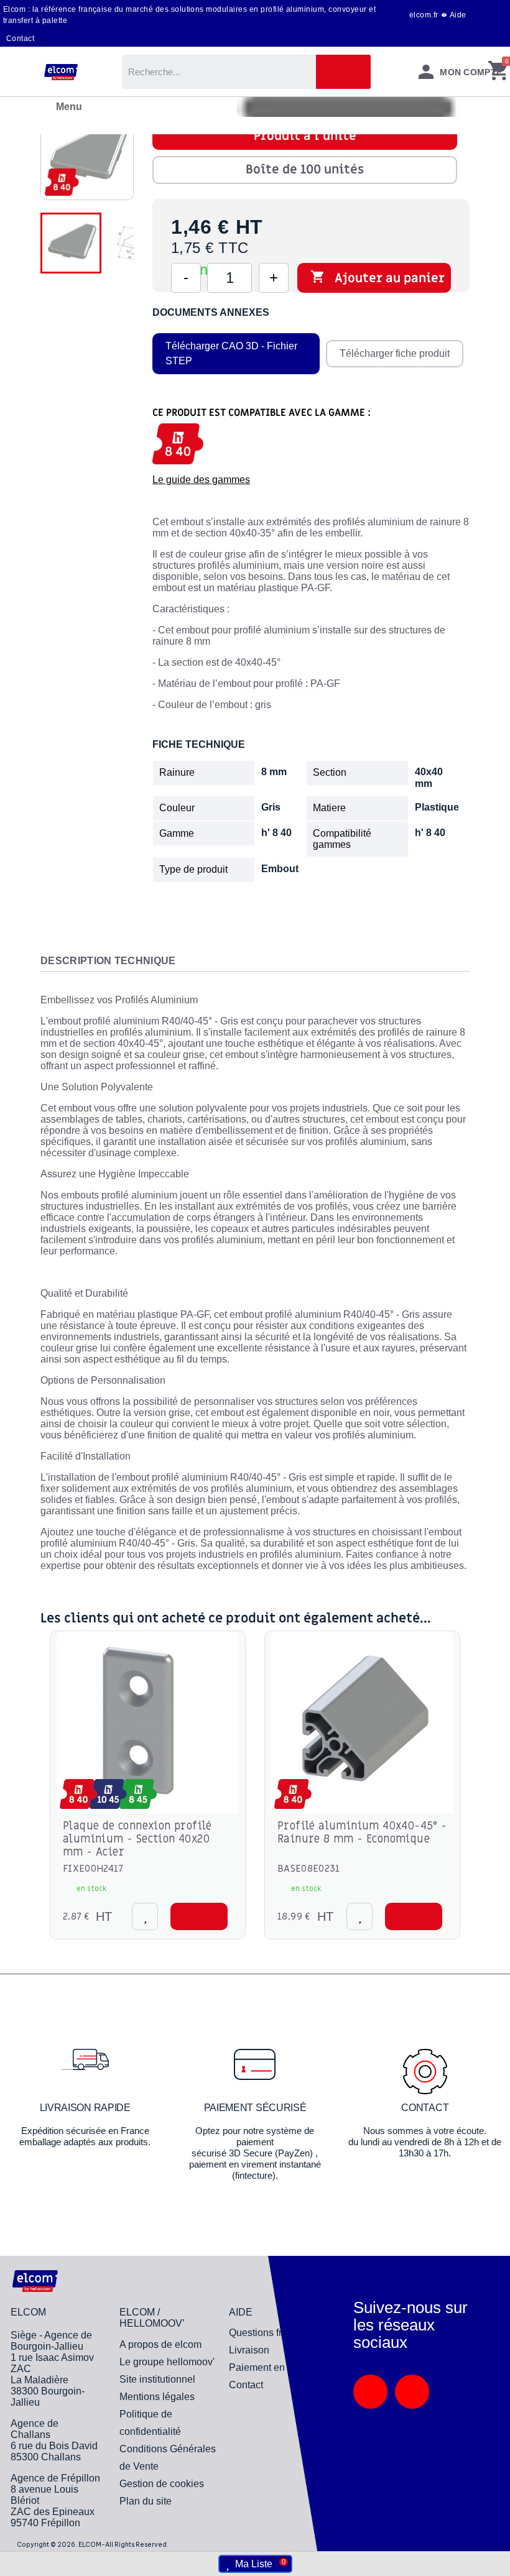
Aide (458, 15)
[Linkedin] (370, 2392)
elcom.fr (424, 15)
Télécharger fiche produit (395, 353)
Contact (20, 39)
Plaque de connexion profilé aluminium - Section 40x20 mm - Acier (137, 1839)
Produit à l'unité (305, 136)
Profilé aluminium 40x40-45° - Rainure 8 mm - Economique (362, 1833)
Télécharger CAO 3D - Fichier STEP (231, 353)
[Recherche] (343, 72)
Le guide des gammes (201, 480)
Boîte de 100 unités (305, 170)
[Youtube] (412, 2392)
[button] (199, 1916)
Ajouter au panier (378, 278)
